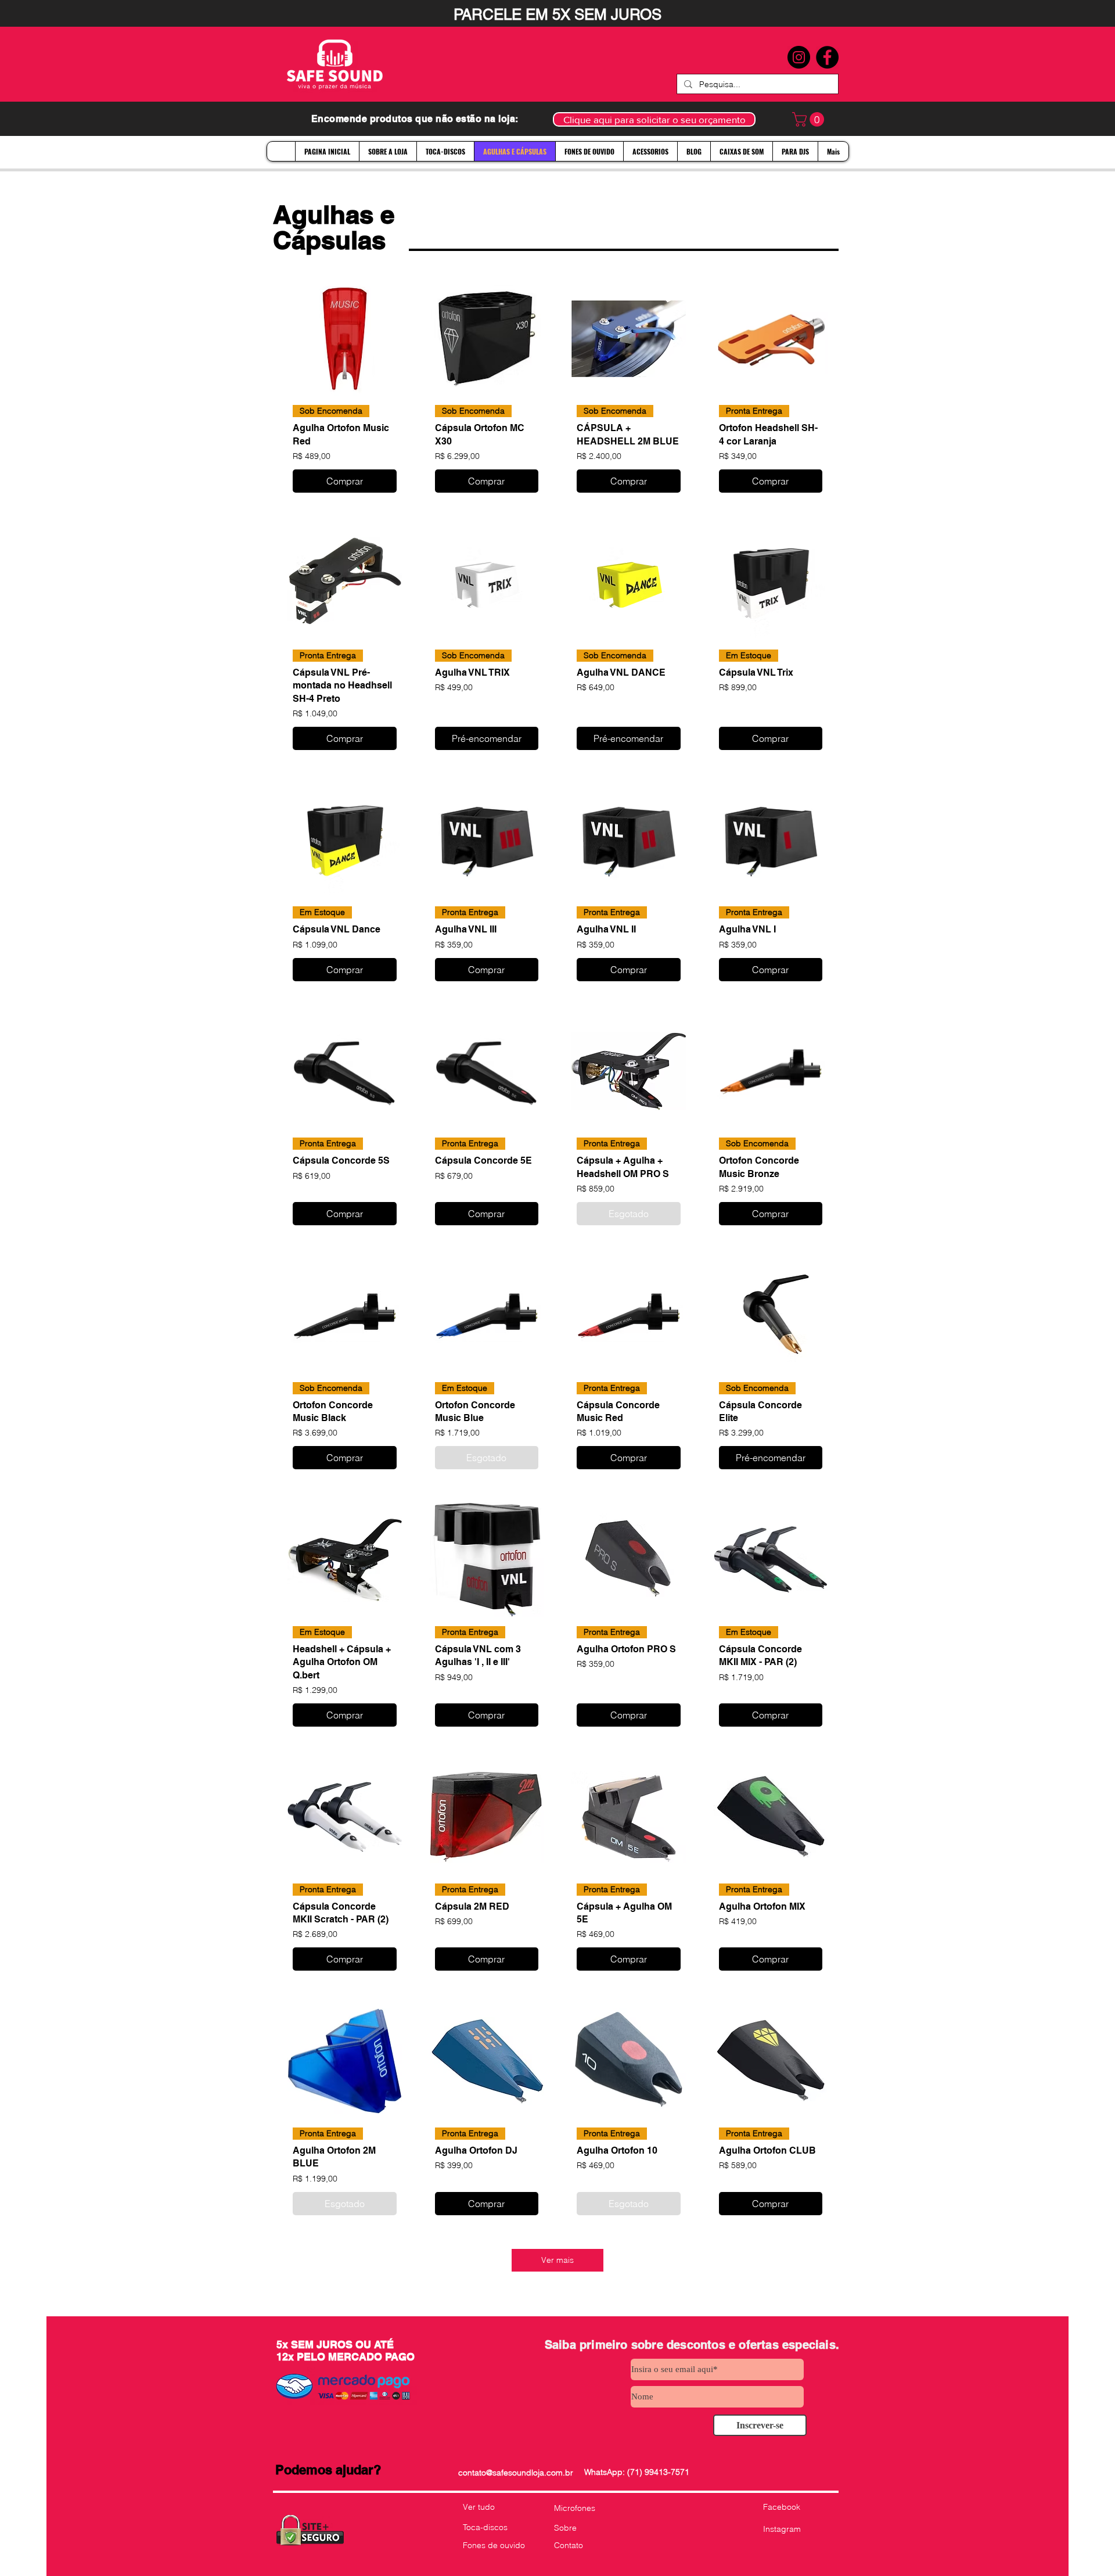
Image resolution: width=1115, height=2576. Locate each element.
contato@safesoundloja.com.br (516, 2473)
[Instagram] (799, 57)
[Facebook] (827, 57)
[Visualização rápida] (345, 339)
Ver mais (557, 2260)
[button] (810, 119)
